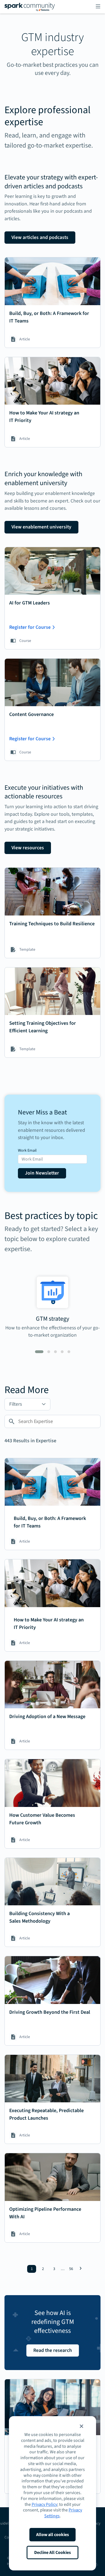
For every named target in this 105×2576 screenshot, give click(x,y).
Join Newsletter (42, 1173)
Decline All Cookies (53, 2553)
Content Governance (32, 714)
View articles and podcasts (40, 237)
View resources (28, 848)
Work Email (27, 1151)
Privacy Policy (44, 2504)
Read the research (53, 2350)
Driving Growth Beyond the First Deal (50, 2012)
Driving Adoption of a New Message (47, 1717)
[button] (81, 2426)
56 (71, 2269)
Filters (16, 1404)
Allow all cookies (53, 2535)
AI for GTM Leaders (30, 603)
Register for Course (30, 627)
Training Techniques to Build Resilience (52, 924)
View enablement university (41, 527)
